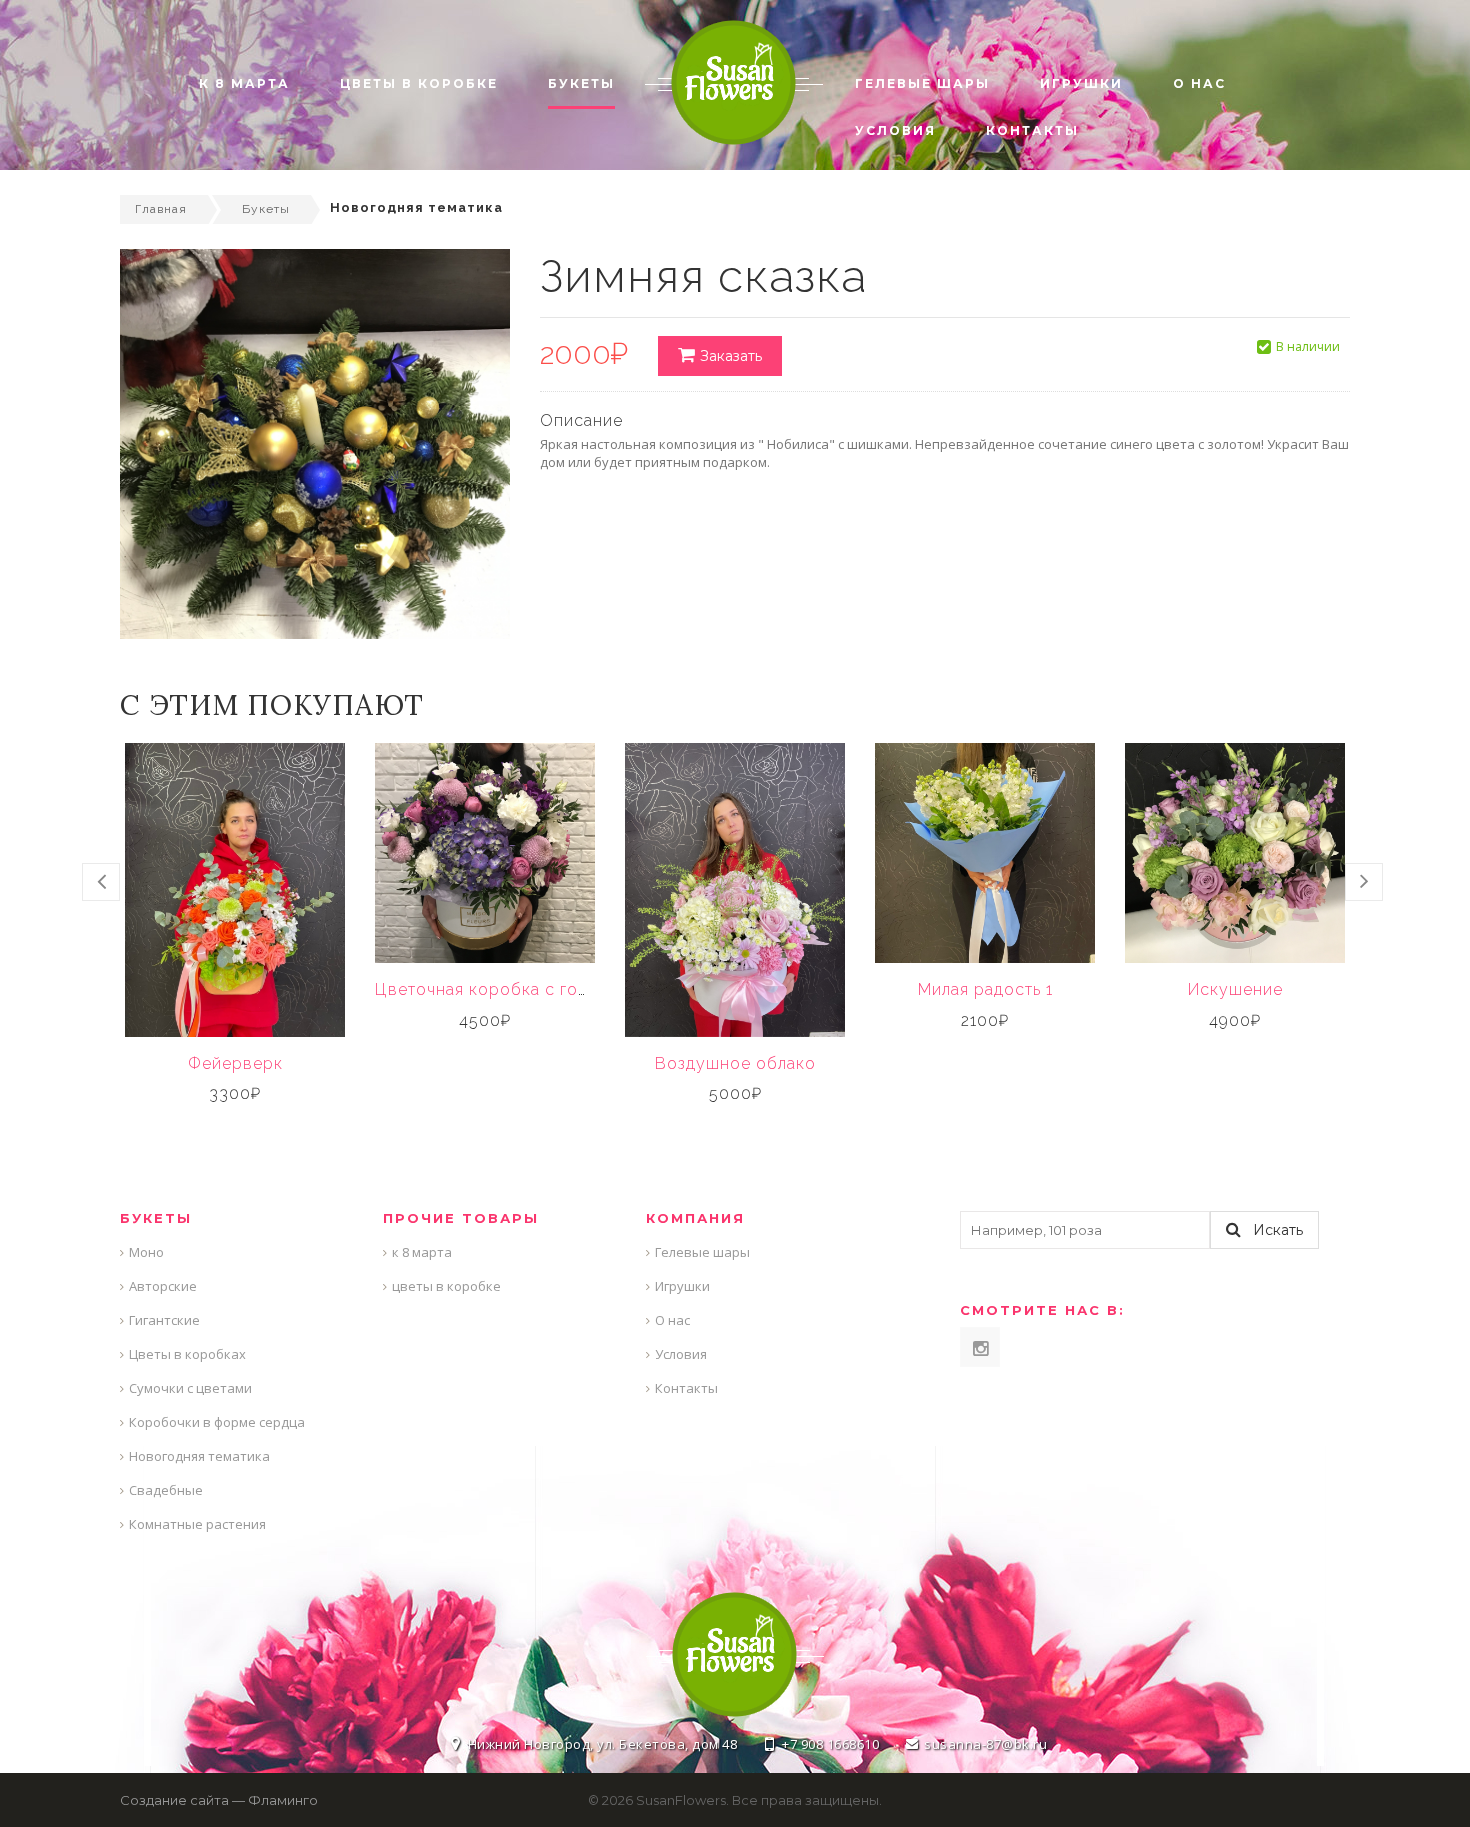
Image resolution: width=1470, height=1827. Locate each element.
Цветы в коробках (187, 1354)
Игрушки (682, 1286)
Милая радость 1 (985, 989)
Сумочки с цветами (190, 1388)
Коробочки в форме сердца (217, 1422)
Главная (161, 209)
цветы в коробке (446, 1286)
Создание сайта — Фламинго (219, 1800)
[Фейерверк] (235, 889)
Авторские (163, 1286)
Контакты (686, 1388)
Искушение (1235, 989)
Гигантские (164, 1320)
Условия (681, 1354)
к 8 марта (422, 1252)
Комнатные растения (197, 1524)
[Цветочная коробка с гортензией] (485, 853)
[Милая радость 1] (985, 853)
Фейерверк (235, 1063)
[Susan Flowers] (734, 81)
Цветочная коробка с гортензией (515, 989)
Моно (146, 1252)
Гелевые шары (702, 1252)
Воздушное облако (735, 1063)
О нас (672, 1320)
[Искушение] (1235, 853)
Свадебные (166, 1490)
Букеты (266, 209)
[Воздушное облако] (735, 889)
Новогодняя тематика (199, 1456)
